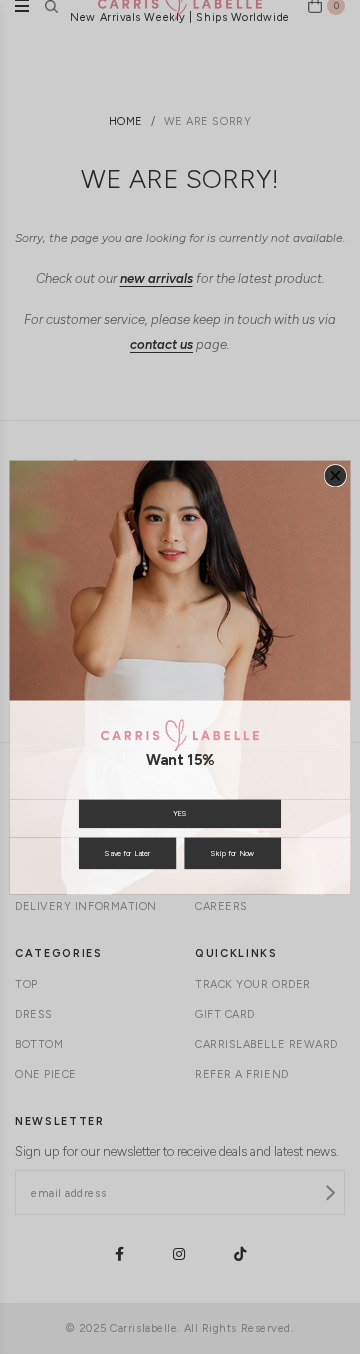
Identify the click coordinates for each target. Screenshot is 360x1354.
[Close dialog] (335, 475)
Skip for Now (232, 852)
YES (180, 813)
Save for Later (127, 852)
